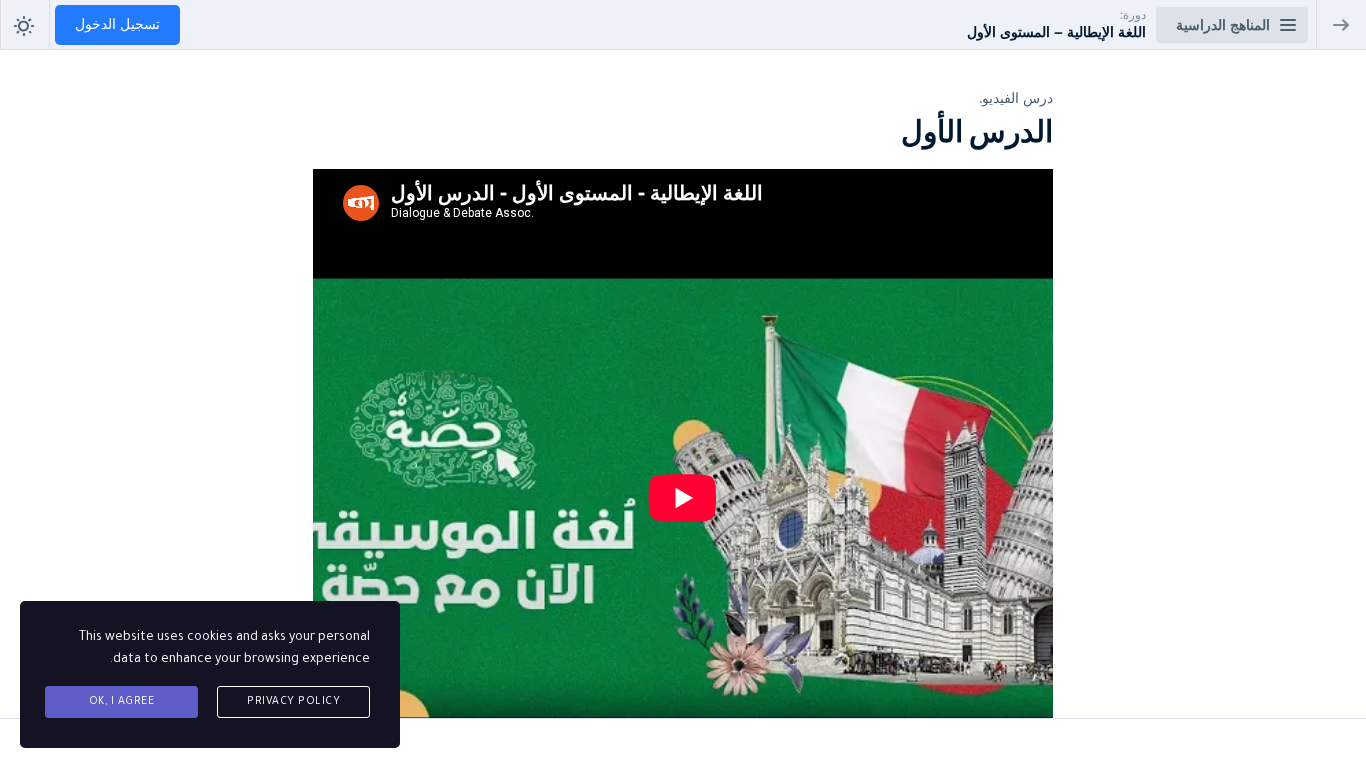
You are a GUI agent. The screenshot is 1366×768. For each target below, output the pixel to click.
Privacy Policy (293, 702)
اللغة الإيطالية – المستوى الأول (1056, 32)
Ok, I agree (122, 702)
